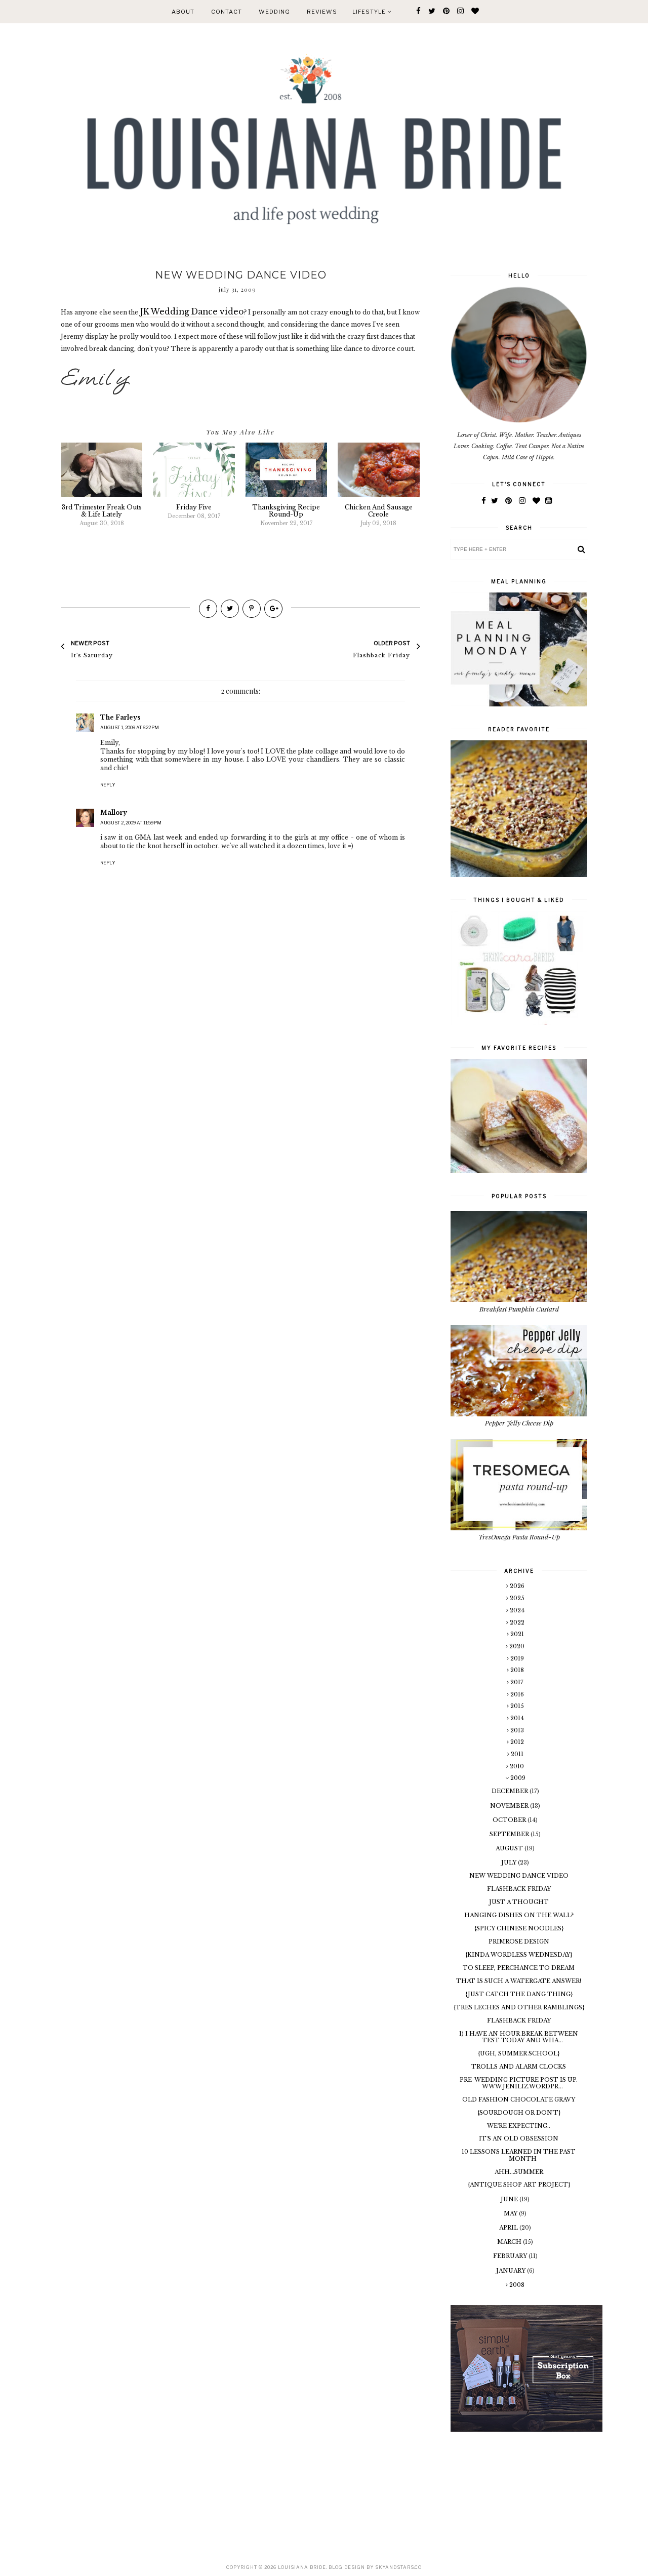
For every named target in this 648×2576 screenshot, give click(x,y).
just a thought (519, 1902)
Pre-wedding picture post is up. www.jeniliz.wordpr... (519, 2083)
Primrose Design (519, 1941)
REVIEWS (322, 12)
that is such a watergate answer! (519, 1981)
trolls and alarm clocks (519, 2067)
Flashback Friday (519, 1889)
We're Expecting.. (519, 2126)
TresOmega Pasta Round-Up (519, 1537)
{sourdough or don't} (519, 2113)
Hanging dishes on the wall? (519, 1915)
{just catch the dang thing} (519, 1994)
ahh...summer (519, 2172)
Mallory (114, 813)
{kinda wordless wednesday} (519, 1955)
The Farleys (120, 717)
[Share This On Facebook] (208, 609)
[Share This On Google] (273, 609)
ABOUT (183, 12)
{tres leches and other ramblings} (519, 2007)
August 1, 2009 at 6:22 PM (130, 727)
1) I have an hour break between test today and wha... (519, 2037)
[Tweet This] (230, 609)
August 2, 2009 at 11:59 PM (131, 823)
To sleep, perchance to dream (519, 1968)
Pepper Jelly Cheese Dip (519, 1423)
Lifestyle (370, 12)
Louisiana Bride (302, 2567)
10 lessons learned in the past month (519, 2155)
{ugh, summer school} (519, 2053)
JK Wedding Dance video (192, 312)
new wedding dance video (519, 1876)
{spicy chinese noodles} (519, 1928)
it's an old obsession (519, 2138)
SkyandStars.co (398, 2567)
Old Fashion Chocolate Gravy (519, 2099)
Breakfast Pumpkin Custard (519, 1309)
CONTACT (227, 12)
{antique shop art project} (519, 2185)
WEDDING (274, 12)
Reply (108, 785)
